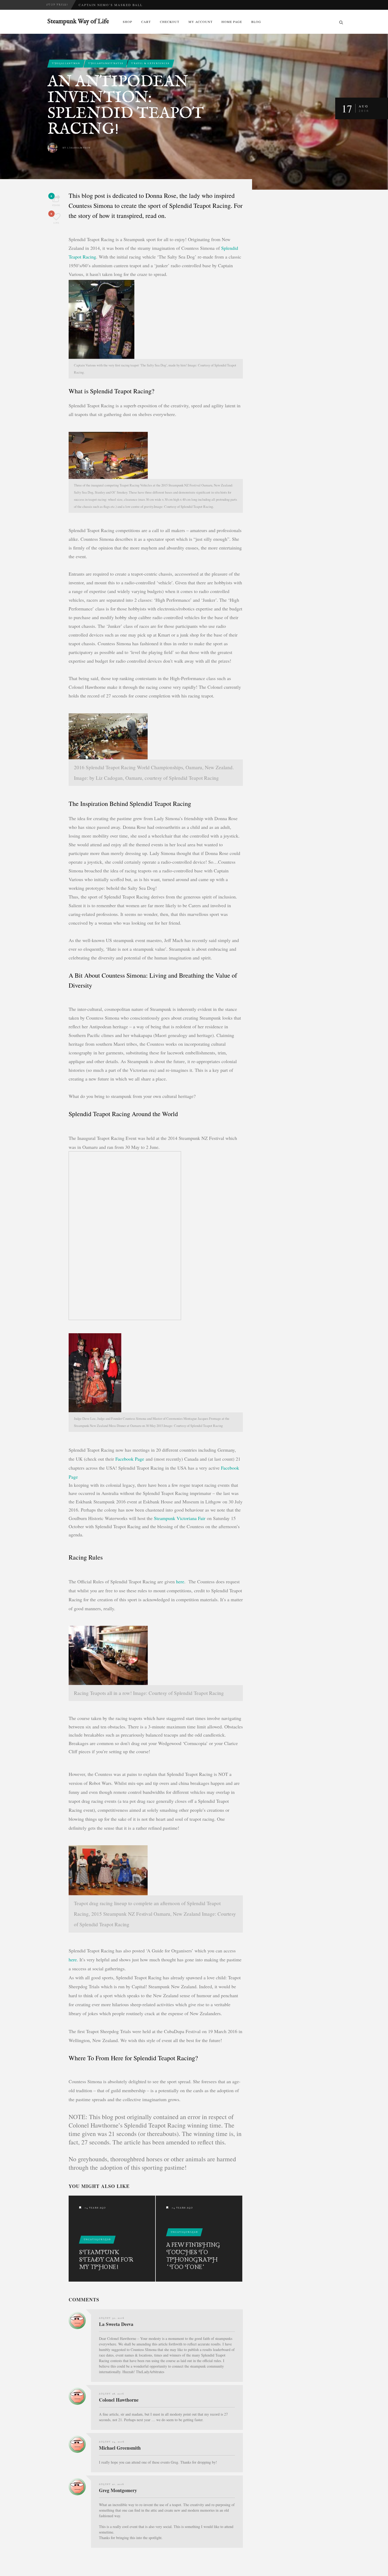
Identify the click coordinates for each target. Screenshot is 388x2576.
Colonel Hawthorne (119, 2400)
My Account (200, 22)
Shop (127, 22)
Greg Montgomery (118, 2490)
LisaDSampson (79, 148)
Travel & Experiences (150, 63)
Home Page (232, 22)
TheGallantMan (66, 63)
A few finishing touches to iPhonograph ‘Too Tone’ (193, 2256)
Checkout (170, 22)
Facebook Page (130, 1459)
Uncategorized (97, 2240)
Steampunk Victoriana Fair (180, 1518)
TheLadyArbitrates (106, 63)
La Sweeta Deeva (116, 2324)
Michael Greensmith (120, 2448)
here (180, 1581)
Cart (146, 22)
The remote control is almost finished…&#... (129, 5)
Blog (256, 22)
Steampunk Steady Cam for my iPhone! (106, 2260)
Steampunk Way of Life (78, 22)
